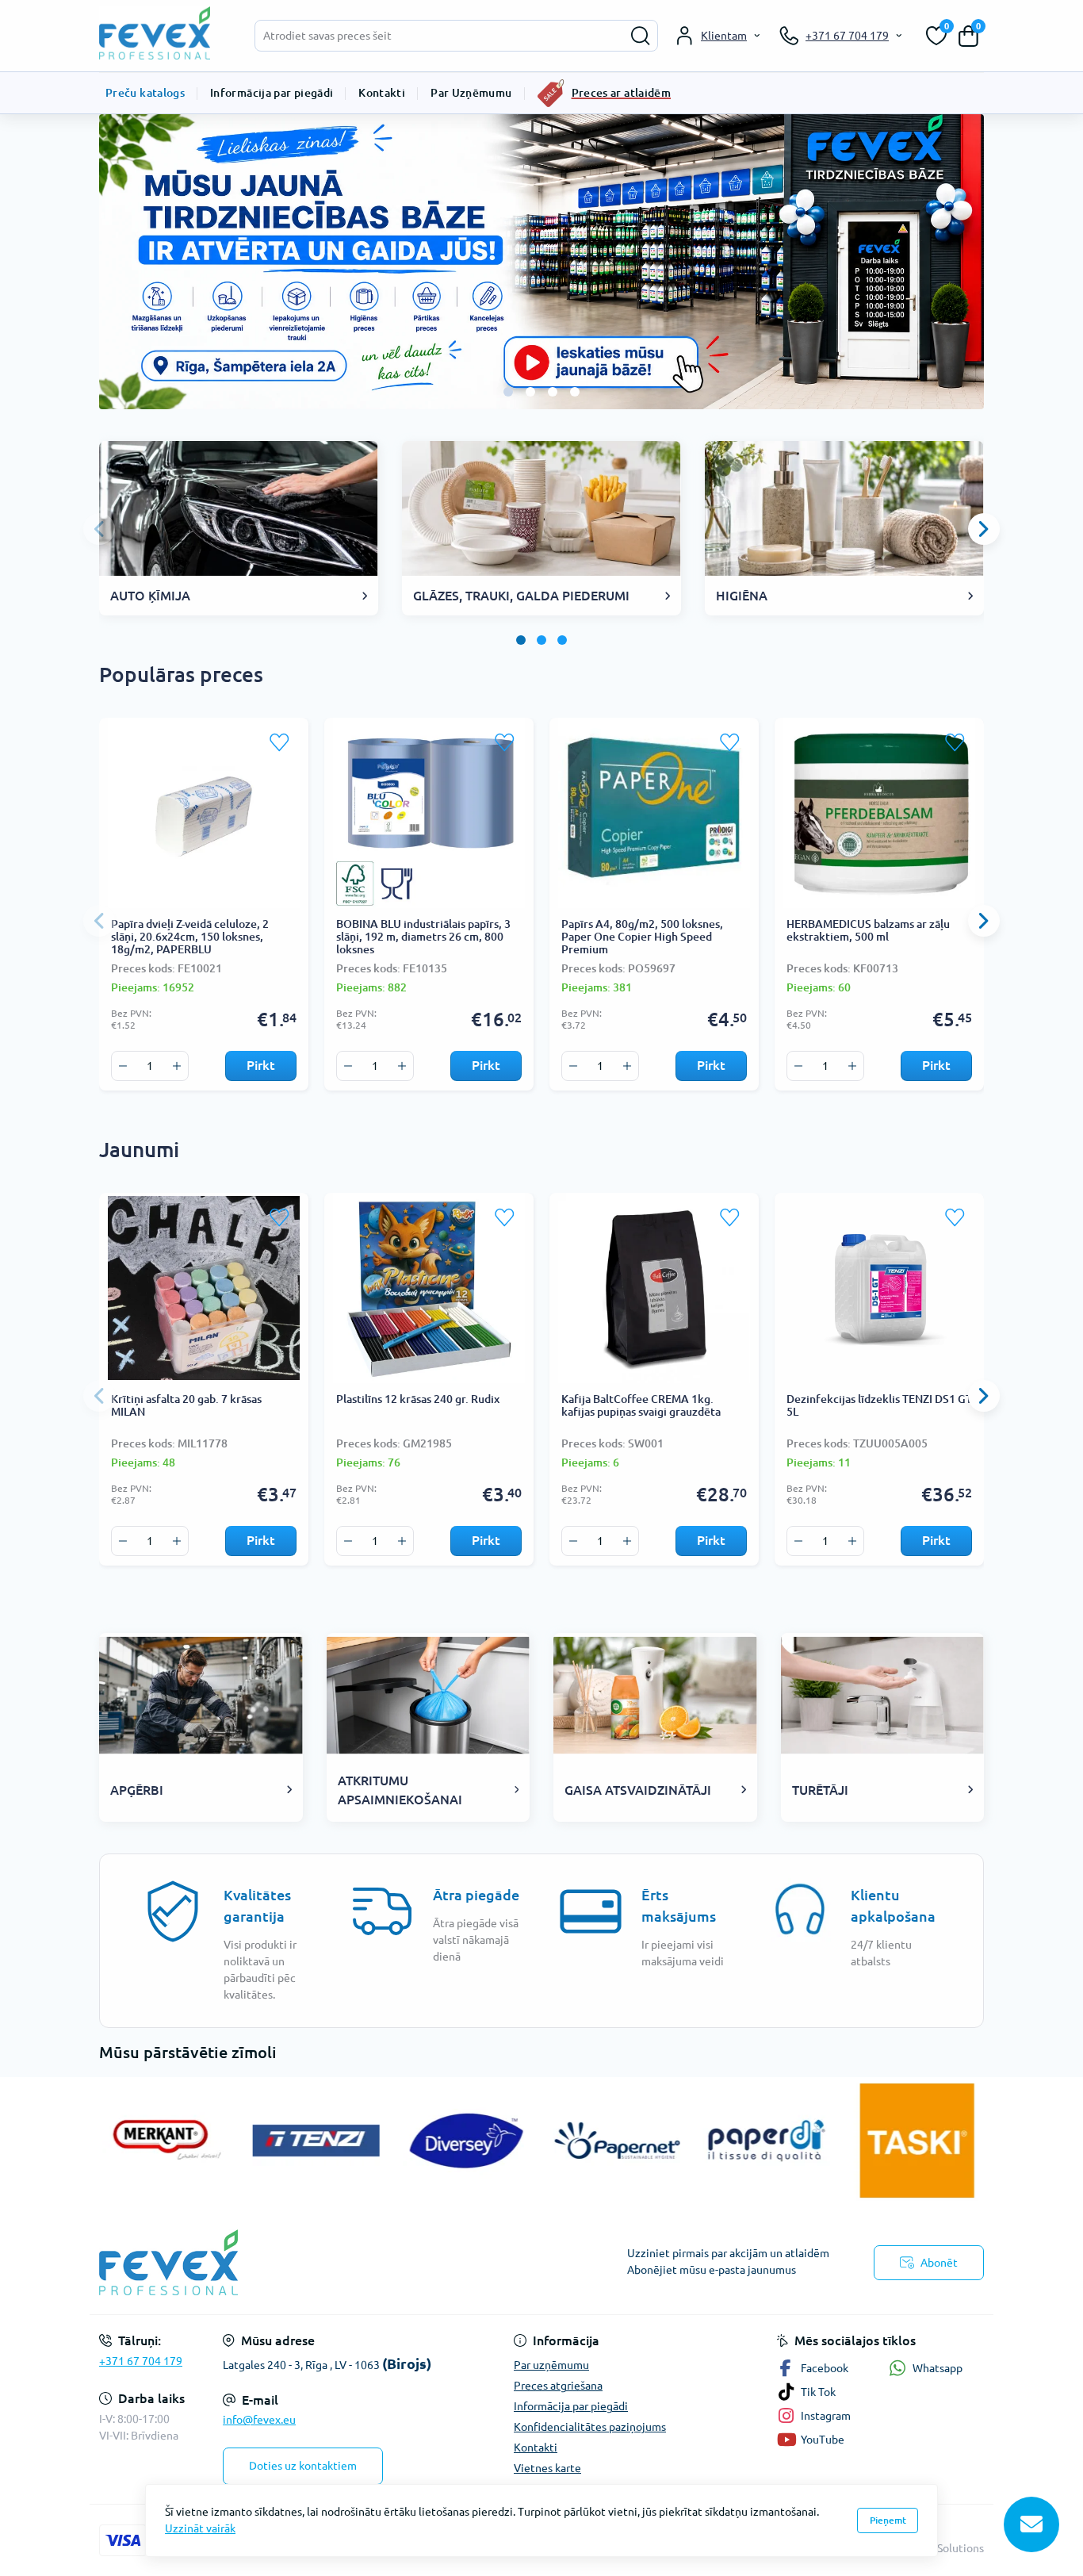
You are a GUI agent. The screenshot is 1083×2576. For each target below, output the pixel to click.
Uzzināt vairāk (200, 2528)
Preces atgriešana (558, 2386)
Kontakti (382, 93)
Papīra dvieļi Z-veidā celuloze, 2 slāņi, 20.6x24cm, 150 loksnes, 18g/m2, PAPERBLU (190, 937)
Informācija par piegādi (272, 93)
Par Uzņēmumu (471, 93)
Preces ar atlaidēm (621, 93)
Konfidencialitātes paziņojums (590, 2427)
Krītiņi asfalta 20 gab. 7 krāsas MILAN (186, 1405)
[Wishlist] (280, 742)
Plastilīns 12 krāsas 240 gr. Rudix (418, 1399)
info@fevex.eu (259, 2420)
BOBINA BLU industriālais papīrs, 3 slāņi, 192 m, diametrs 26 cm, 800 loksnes (423, 937)
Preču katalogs (145, 93)
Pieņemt (888, 2520)
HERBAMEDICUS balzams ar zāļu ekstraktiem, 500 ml (868, 930)
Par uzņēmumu (551, 2365)
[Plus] (177, 1066)
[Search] (641, 36)
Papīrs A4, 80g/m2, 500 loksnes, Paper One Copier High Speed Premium (642, 937)
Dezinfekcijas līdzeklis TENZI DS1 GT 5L (879, 1405)
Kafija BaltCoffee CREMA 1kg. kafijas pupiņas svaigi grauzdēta (641, 1405)
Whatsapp (938, 2368)
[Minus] (123, 1066)
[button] (508, 392)
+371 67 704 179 (141, 2361)
